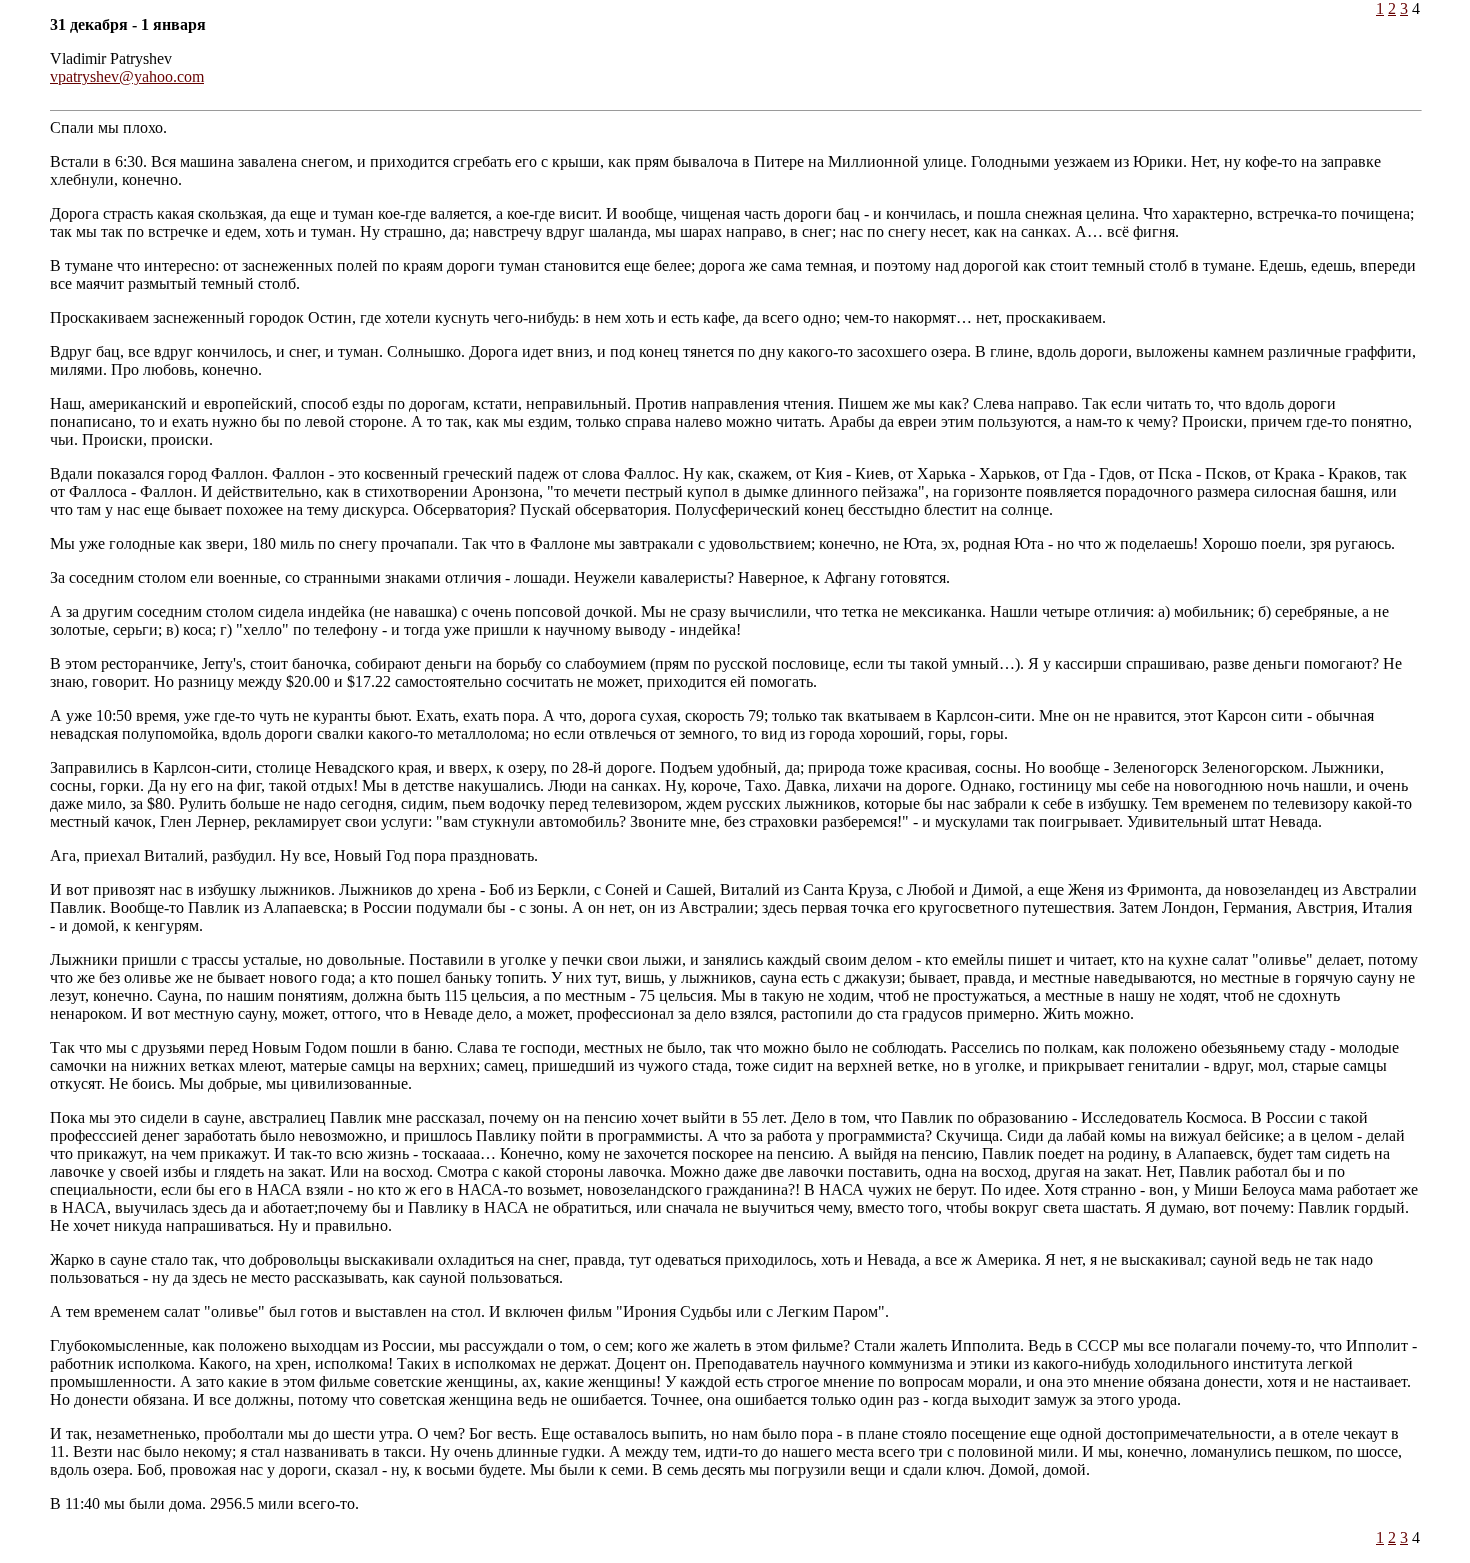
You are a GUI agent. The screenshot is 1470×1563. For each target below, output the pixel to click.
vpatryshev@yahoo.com (127, 76)
